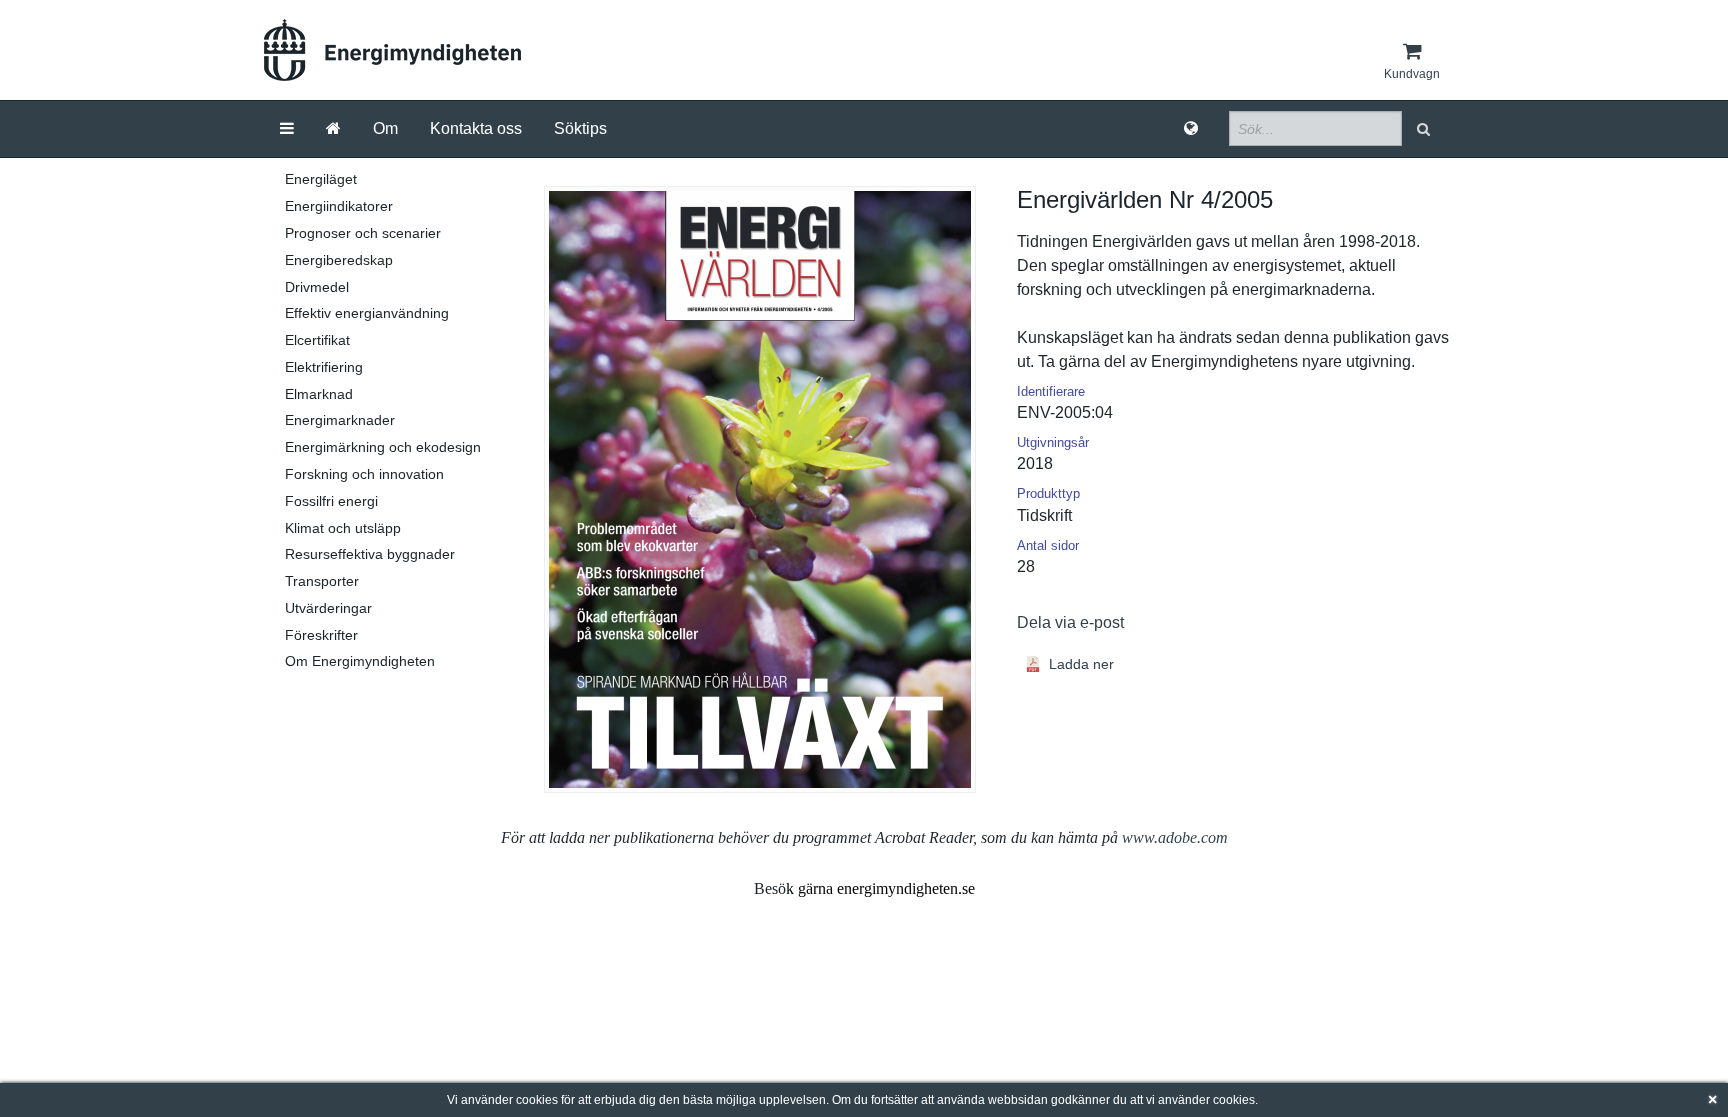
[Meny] (287, 129)
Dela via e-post (1070, 622)
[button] (1425, 128)
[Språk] (1191, 129)
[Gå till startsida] (333, 129)
